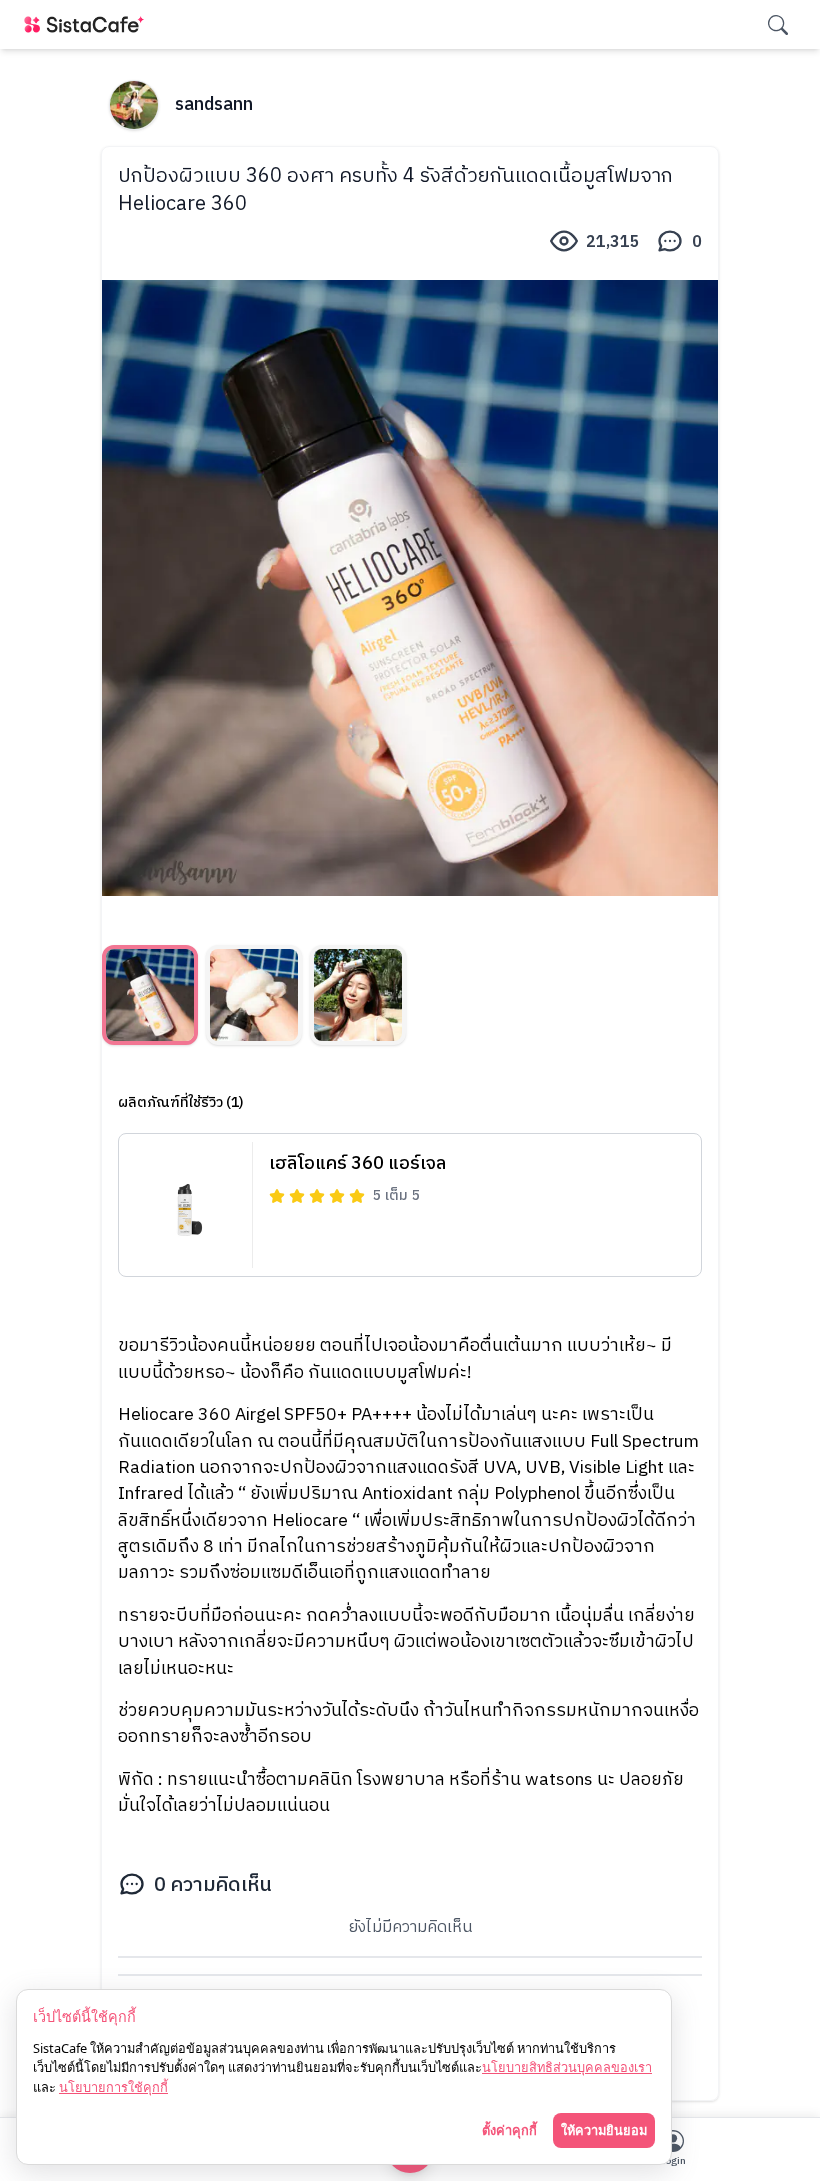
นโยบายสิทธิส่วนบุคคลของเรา (567, 2067)
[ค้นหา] (778, 25)
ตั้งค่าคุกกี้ (509, 2130)
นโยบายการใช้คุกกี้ (113, 2087)
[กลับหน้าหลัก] (88, 24)
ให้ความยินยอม (604, 2130)
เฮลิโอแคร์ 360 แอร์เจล (357, 1164)
